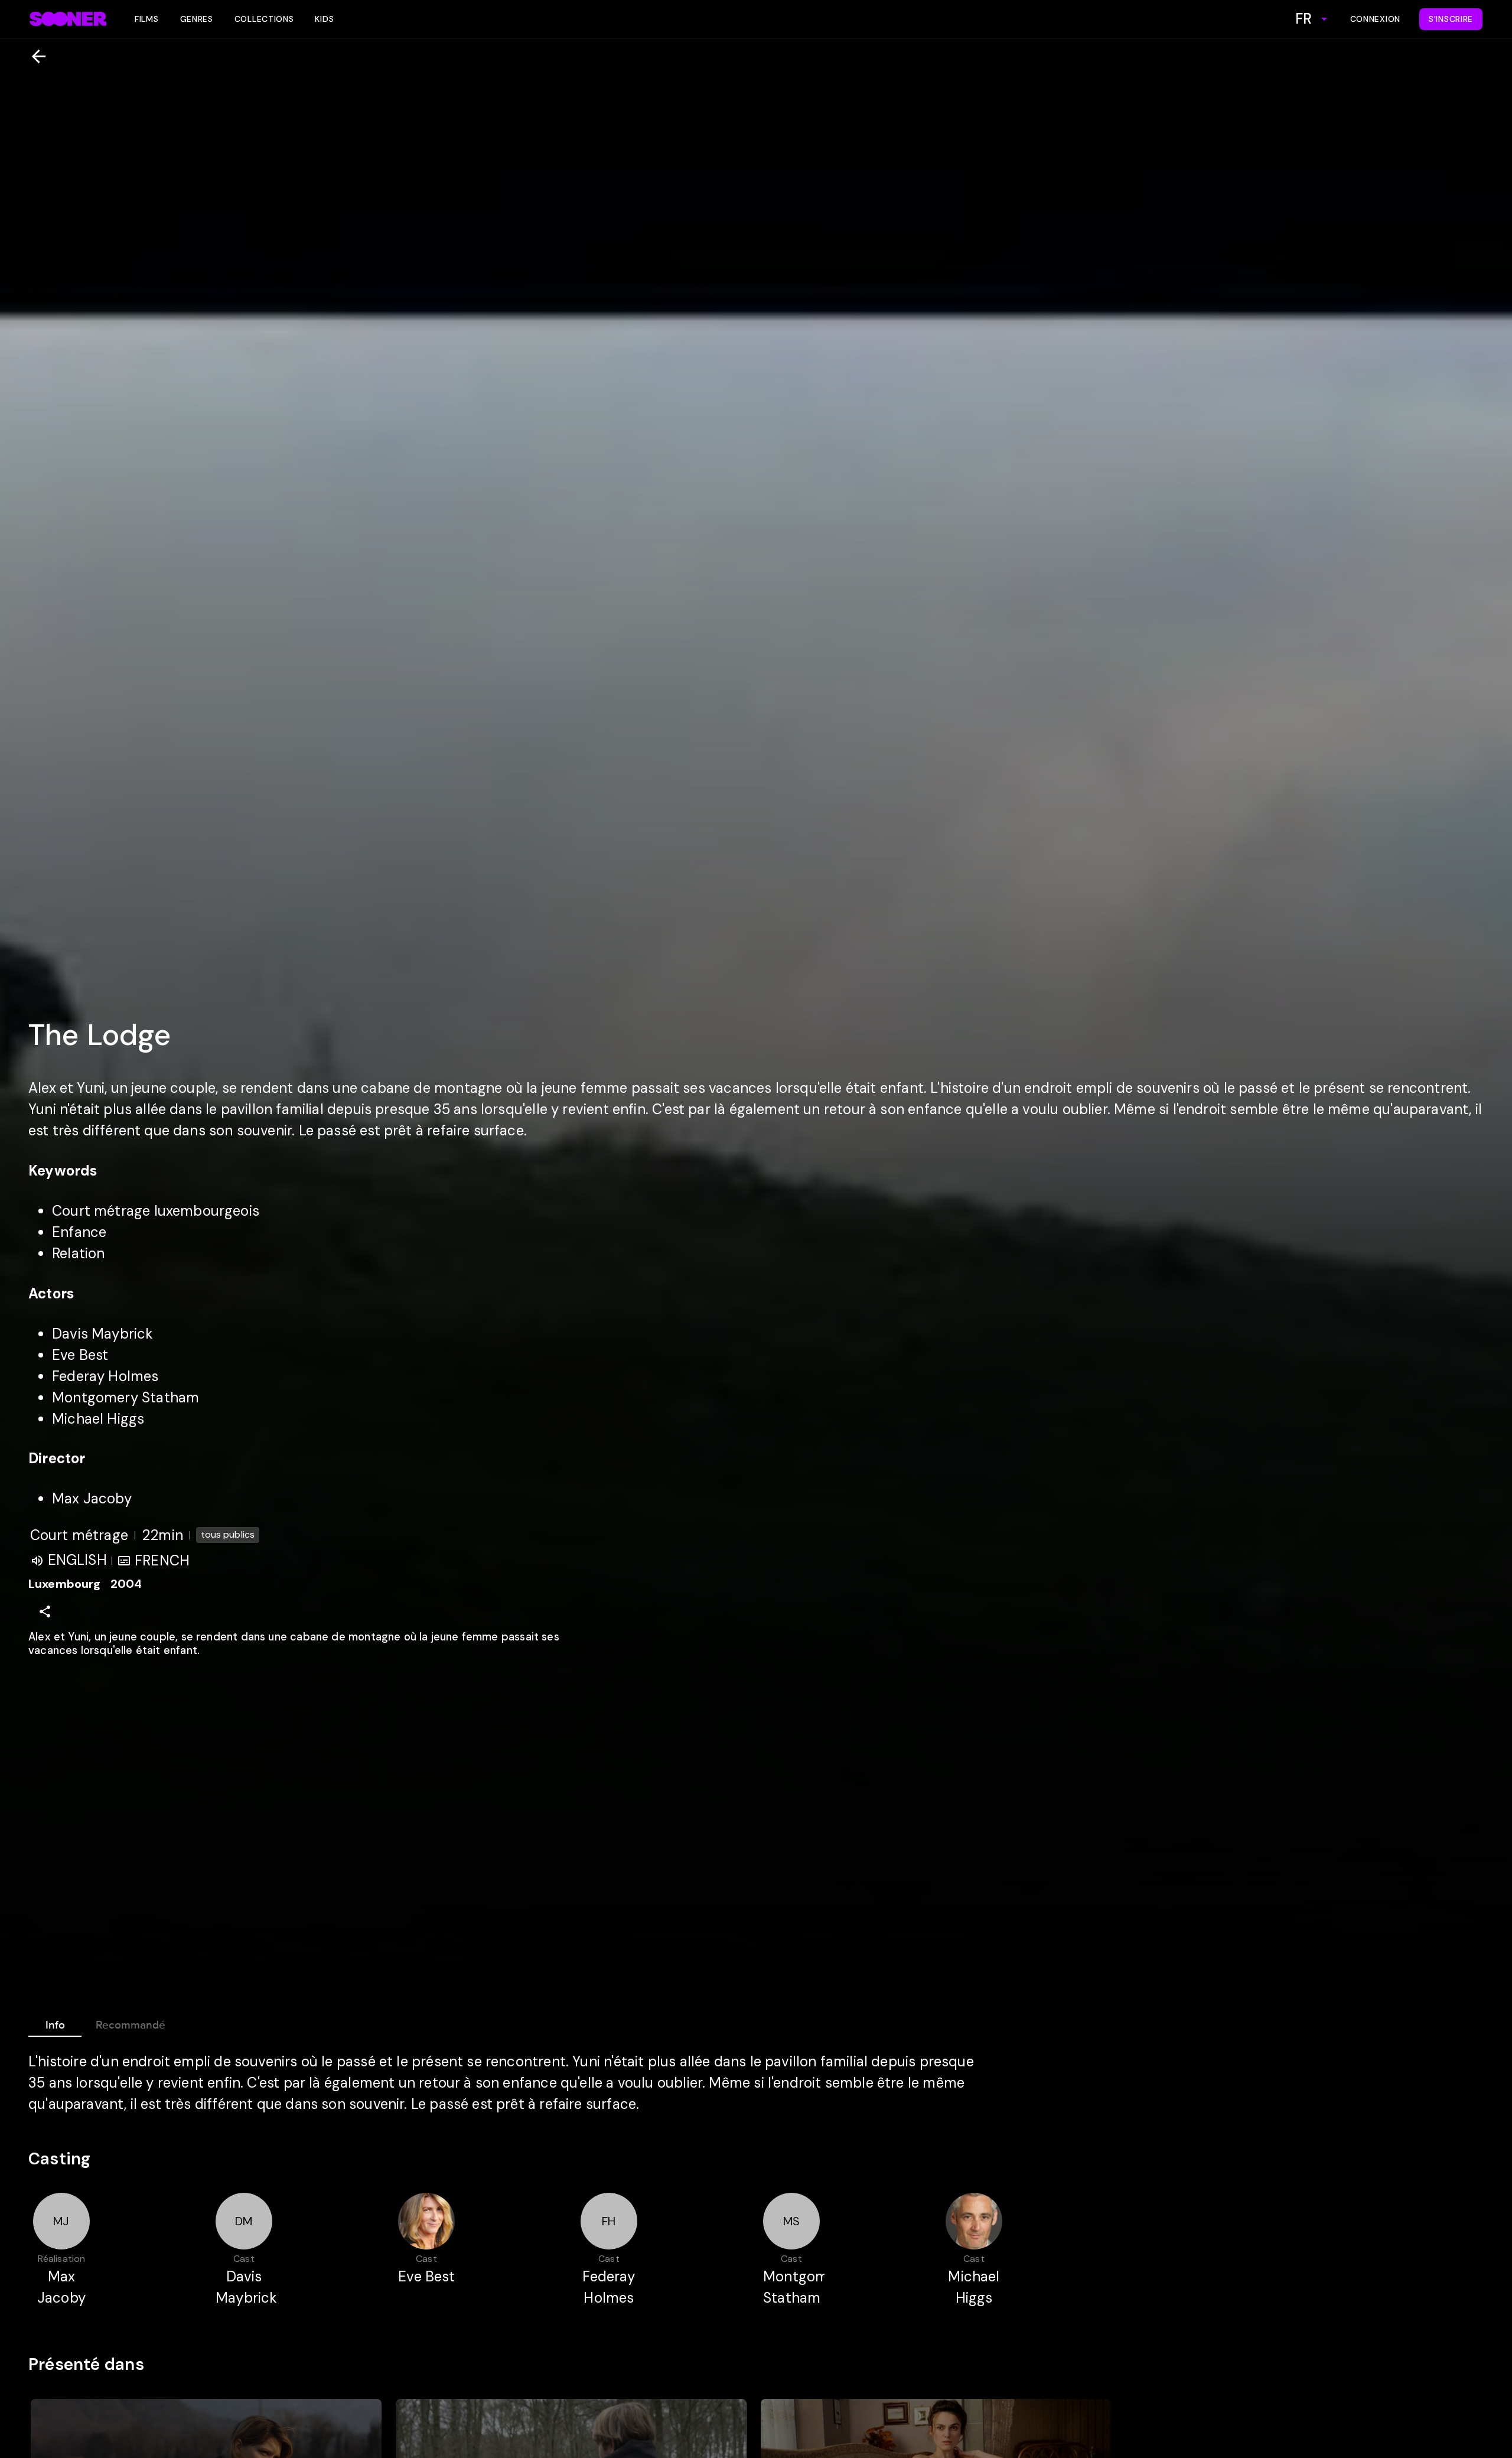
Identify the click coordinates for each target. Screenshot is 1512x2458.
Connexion (1375, 19)
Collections (264, 19)
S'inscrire (1451, 19)
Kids (324, 19)
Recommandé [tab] (131, 2025)
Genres (197, 19)
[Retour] (34, 56)
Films (147, 19)
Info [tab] (55, 2025)
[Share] (45, 1611)
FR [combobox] (1304, 19)
